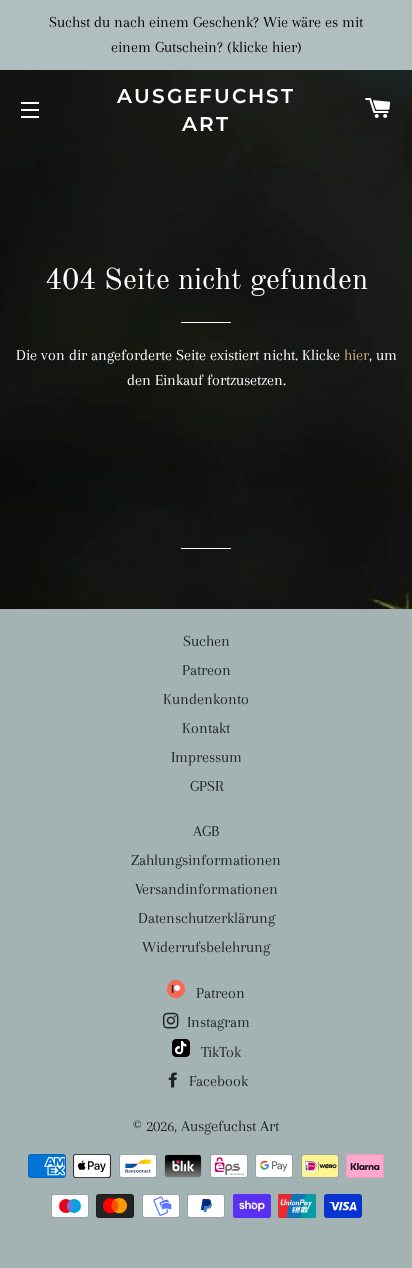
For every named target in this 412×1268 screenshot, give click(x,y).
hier (356, 355)
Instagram (216, 1022)
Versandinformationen (206, 889)
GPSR (206, 786)
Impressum (206, 757)
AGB (206, 831)
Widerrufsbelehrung (206, 947)
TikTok (219, 1052)
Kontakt (206, 728)
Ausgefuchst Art (206, 110)
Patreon (206, 670)
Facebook (216, 1081)
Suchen (206, 641)
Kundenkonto (206, 699)
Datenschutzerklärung (206, 918)
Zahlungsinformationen (206, 860)
